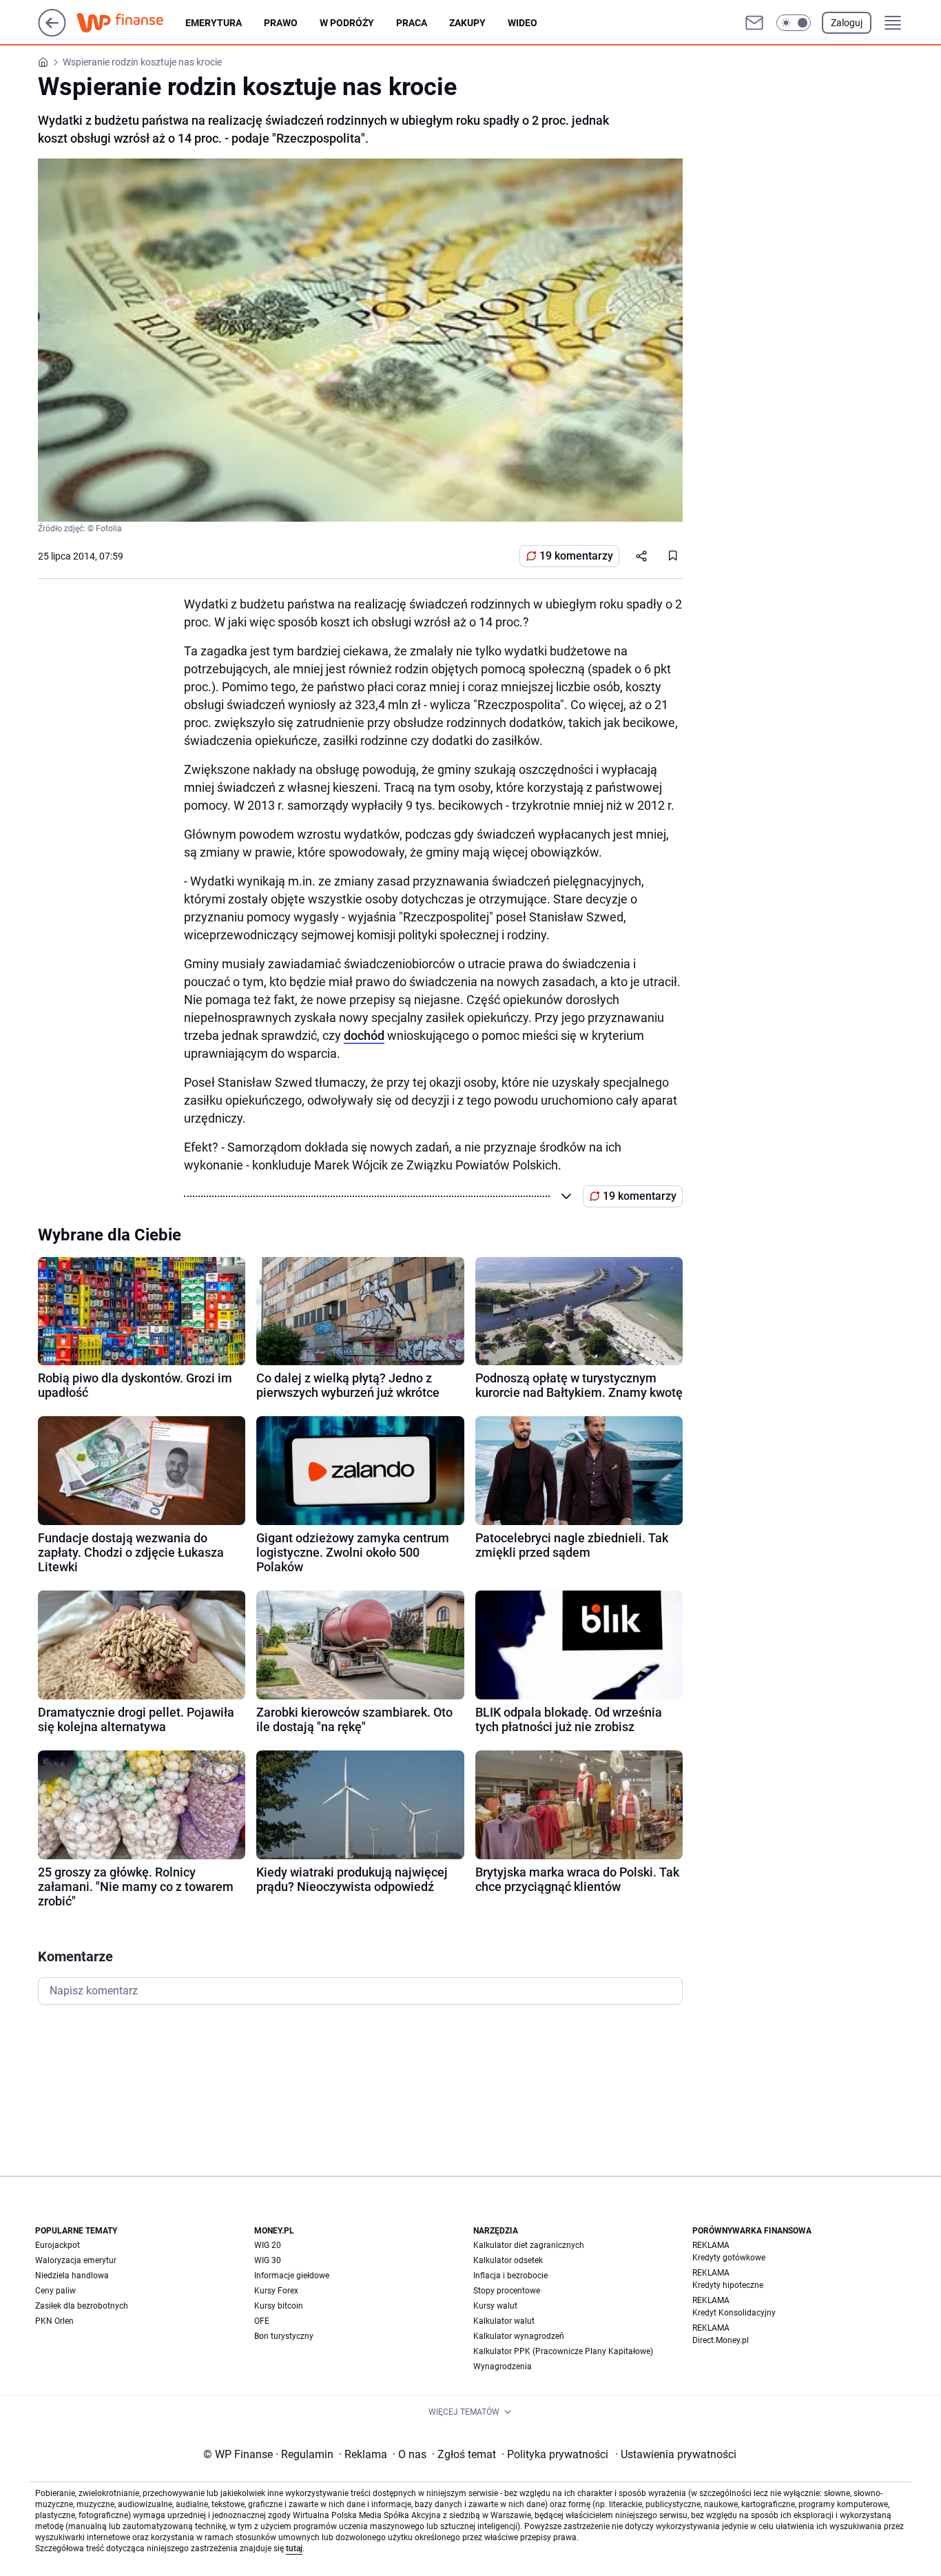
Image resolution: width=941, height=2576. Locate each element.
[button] (794, 23)
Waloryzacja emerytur (76, 2260)
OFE (262, 2321)
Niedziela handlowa (72, 2276)
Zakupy (467, 23)
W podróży (347, 23)
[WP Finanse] (131, 23)
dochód (364, 1035)
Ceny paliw (55, 2291)
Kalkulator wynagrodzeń (519, 2336)
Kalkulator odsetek (508, 2260)
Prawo (281, 23)
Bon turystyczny (284, 2336)
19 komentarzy (576, 556)
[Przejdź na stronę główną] (52, 33)
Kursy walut (495, 2306)
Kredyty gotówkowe (729, 2258)
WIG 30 (268, 2260)
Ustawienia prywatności (676, 2454)
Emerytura (214, 23)
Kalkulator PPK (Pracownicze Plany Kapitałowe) (563, 2351)
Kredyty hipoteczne (728, 2285)
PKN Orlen (54, 2321)
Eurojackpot (58, 2245)
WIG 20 (268, 2245)
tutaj (294, 2548)
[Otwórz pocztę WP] (754, 23)
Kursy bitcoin (279, 2306)
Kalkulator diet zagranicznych (529, 2245)
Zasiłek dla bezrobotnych (82, 2306)
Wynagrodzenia (503, 2367)
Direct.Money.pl (721, 2340)
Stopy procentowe (507, 2291)
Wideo (523, 23)
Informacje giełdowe (292, 2276)
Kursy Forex (276, 2291)
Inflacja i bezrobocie (510, 2276)
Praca (412, 23)
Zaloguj (847, 23)
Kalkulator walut (504, 2321)
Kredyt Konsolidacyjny (734, 2313)
